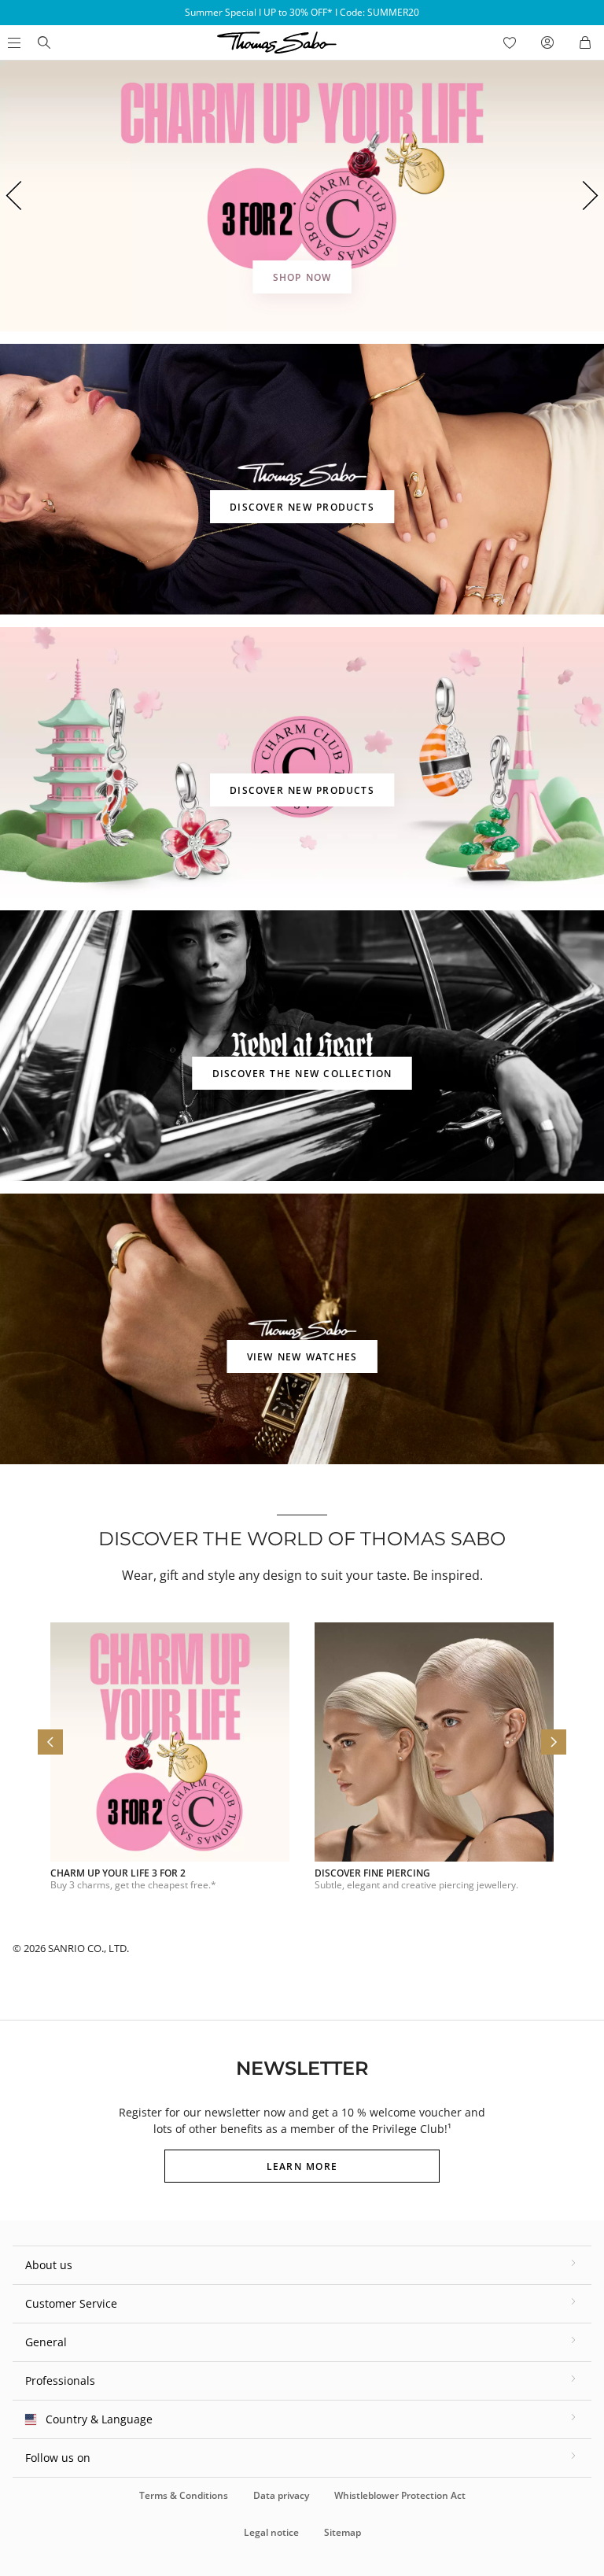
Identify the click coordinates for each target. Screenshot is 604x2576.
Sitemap (343, 2532)
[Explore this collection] (302, 479)
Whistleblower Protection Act (400, 2495)
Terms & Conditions (184, 2495)
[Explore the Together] (302, 196)
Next (591, 196)
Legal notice (271, 2532)
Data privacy (281, 2495)
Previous (13, 196)
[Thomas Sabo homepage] (44, 42)
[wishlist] (510, 42)
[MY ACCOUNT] (547, 42)
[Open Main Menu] (13, 42)
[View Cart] (585, 42)
